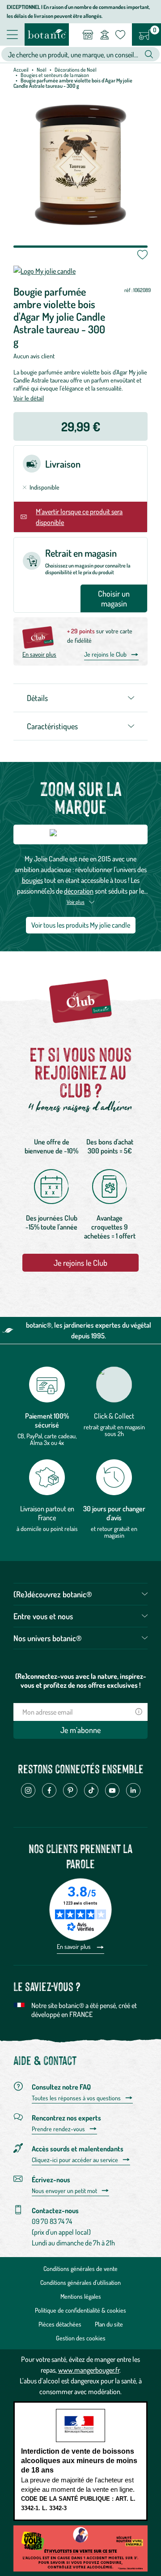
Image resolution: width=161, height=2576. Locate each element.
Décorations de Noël (76, 70)
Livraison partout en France (47, 1513)
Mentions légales (81, 2296)
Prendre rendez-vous (58, 2129)
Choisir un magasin (114, 598)
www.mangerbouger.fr (89, 2370)
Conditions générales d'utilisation (80, 2282)
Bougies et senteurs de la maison (55, 75)
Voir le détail (29, 398)
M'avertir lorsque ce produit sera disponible (79, 517)
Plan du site (109, 2324)
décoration (79, 891)
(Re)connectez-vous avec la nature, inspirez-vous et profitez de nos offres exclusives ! (81, 1681)
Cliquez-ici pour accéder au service (75, 2160)
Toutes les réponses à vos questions (76, 2098)
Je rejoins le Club (105, 654)
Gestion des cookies (81, 2338)
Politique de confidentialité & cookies (80, 2310)
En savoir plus (39, 654)
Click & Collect (114, 1416)
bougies (32, 880)
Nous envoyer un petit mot (64, 2191)
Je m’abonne (80, 1730)
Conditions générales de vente (80, 2269)
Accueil (21, 70)
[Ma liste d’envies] (120, 34)
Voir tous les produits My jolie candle (81, 925)
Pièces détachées (60, 2324)
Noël (42, 70)
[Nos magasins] (88, 34)
